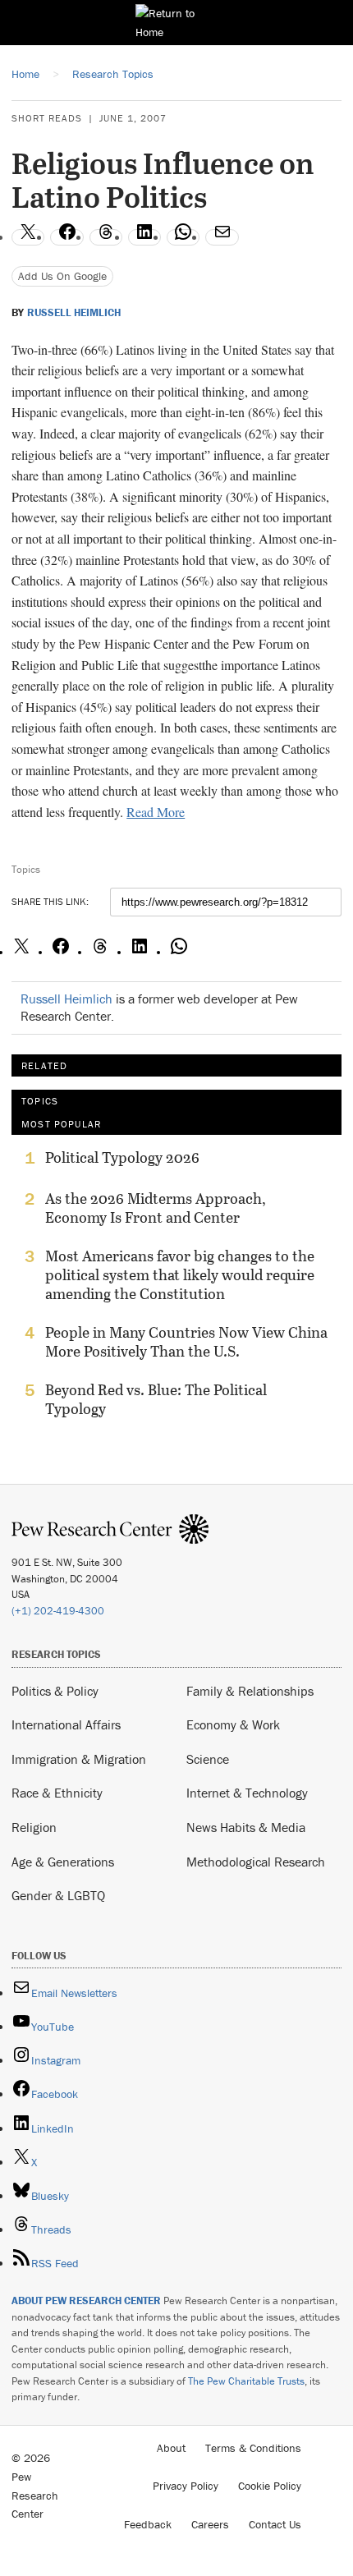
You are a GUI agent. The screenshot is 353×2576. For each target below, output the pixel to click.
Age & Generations (63, 1862)
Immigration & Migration (79, 1759)
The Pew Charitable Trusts (246, 2381)
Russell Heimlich (74, 313)
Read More (156, 812)
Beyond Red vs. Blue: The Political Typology (156, 1399)
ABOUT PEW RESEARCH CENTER (86, 2300)
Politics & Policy (55, 1691)
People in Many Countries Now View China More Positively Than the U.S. (186, 1342)
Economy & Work (233, 1724)
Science (208, 1759)
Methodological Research (256, 1862)
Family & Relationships (250, 1691)
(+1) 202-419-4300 (58, 1611)
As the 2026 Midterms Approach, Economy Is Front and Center (156, 1208)
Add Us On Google (62, 276)
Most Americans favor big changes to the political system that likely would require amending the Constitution (180, 1275)
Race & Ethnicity (57, 1793)
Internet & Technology (247, 1793)
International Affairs (66, 1724)
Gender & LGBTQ (58, 1895)
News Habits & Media (246, 1827)
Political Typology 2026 (122, 1158)
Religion (34, 1827)
